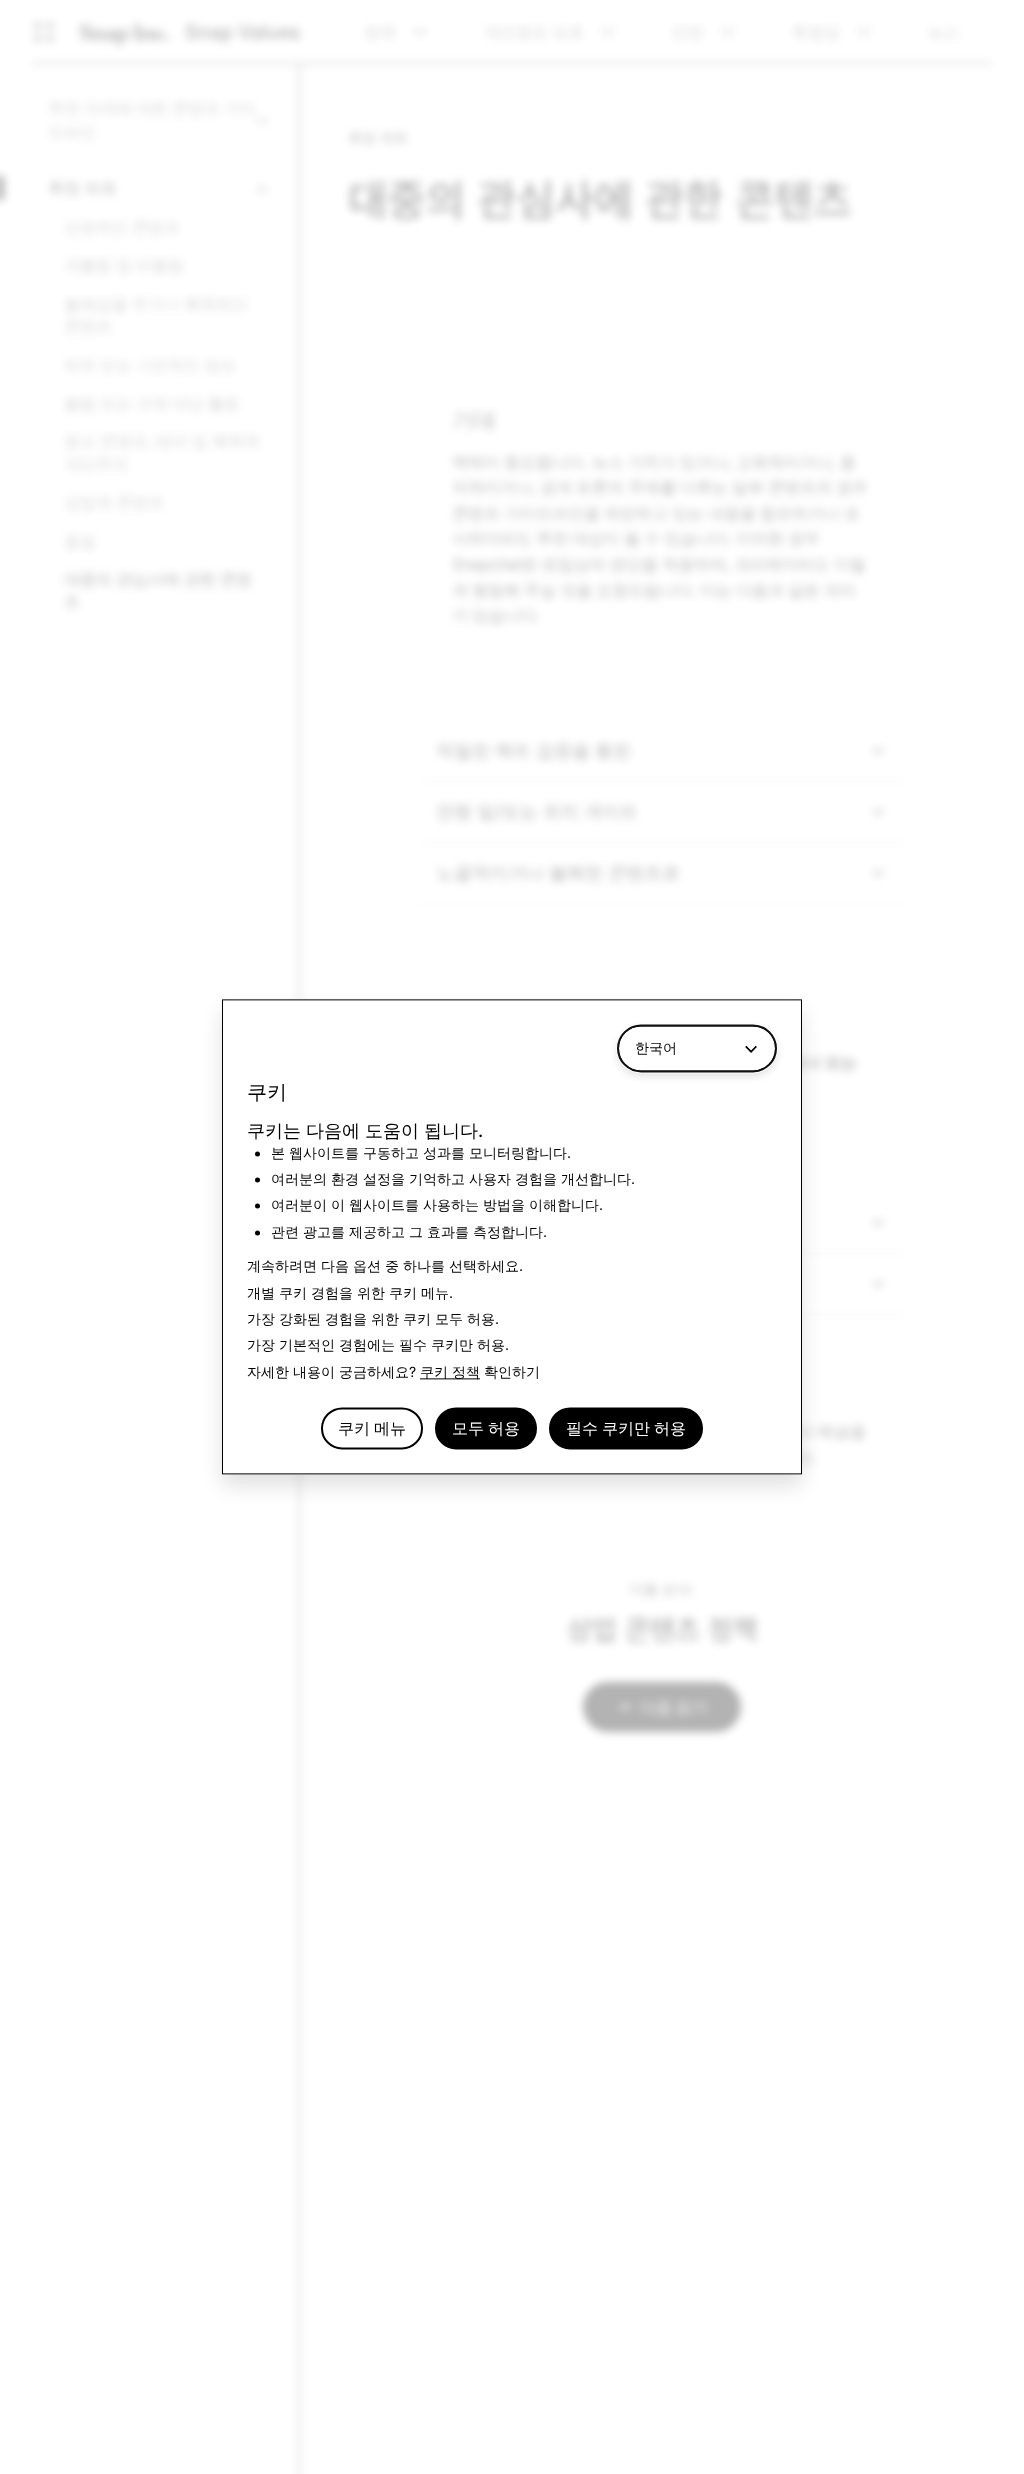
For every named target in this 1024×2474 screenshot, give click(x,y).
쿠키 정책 (450, 1371)
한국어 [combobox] (656, 1047)
